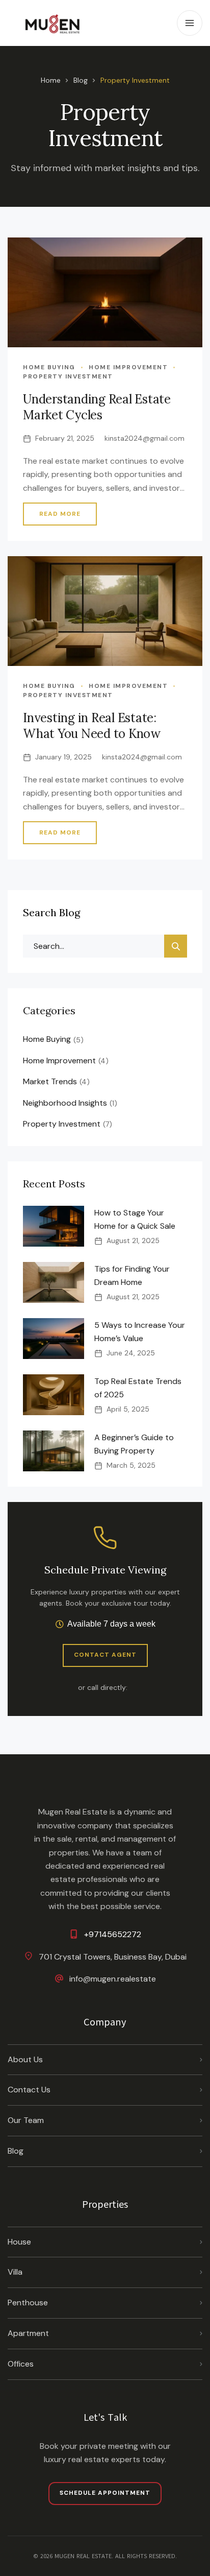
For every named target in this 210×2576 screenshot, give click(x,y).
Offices (21, 2364)
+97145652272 (113, 1934)
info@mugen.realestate (113, 1979)
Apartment (28, 2333)
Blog (81, 80)
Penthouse (28, 2303)
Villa (15, 2272)
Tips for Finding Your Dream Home (132, 1275)
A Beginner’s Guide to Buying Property (134, 1444)
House (19, 2242)
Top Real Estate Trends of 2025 (138, 1388)
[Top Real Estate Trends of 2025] (54, 1395)
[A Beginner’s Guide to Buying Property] (54, 1451)
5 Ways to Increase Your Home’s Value (140, 1332)
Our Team (26, 2120)
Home (51, 80)
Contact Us (29, 2090)
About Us (25, 2059)
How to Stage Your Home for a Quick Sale (135, 1219)
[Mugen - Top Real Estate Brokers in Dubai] (54, 23)
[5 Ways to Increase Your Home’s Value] (54, 1339)
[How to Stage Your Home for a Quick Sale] (54, 1226)
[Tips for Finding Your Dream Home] (54, 1282)
